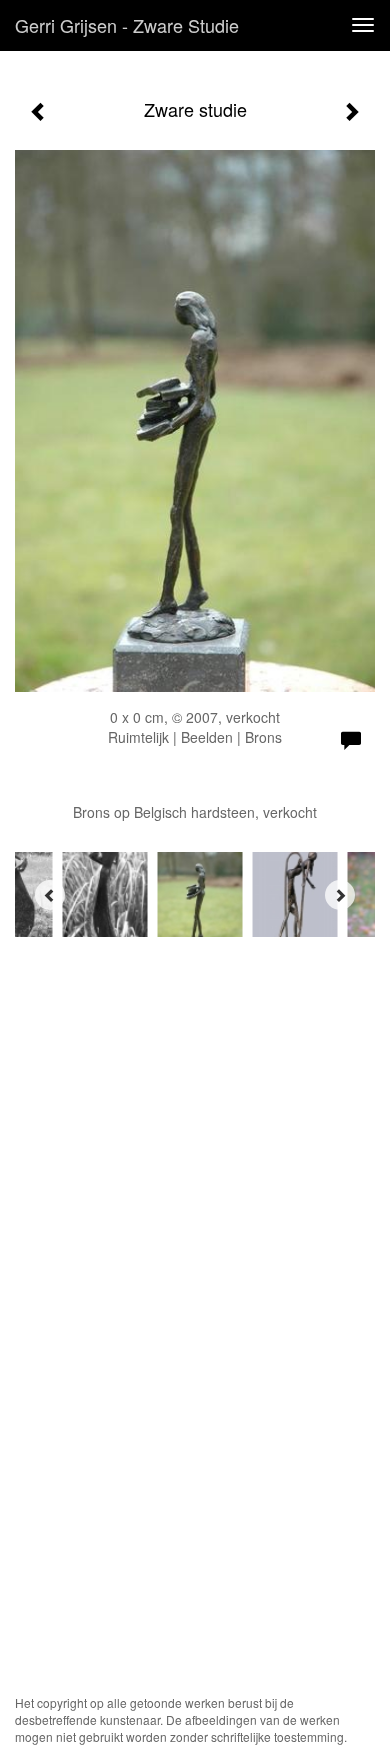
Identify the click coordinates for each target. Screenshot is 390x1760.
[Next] (340, 895)
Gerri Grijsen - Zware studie (127, 25)
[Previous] (50, 895)
